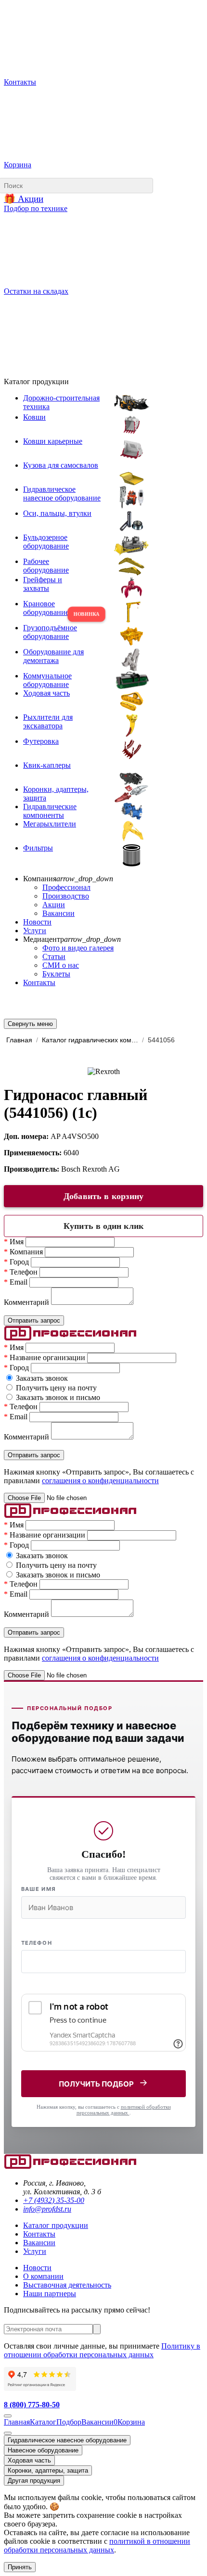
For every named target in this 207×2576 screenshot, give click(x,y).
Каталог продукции (56, 2225)
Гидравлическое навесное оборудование (67, 2440)
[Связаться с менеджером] (8, 2433)
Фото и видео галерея (78, 948)
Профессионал (66, 887)
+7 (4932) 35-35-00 (54, 2200)
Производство (66, 896)
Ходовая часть (29, 2460)
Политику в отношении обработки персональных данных (102, 2350)
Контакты (39, 982)
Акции (54, 905)
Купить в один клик (103, 1226)
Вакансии (58, 913)
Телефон (37, 1943)
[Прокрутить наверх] (8, 2416)
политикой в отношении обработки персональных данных (97, 2545)
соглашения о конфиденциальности (100, 1481)
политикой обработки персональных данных (124, 2110)
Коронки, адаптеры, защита (48, 2470)
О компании (43, 2276)
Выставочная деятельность (67, 2285)
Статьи (54, 957)
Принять (20, 2567)
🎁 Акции (24, 199)
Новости (37, 922)
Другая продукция (34, 2481)
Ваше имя (39, 1889)
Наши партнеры (50, 2294)
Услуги (35, 931)
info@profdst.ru (47, 2209)
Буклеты (56, 974)
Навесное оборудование (43, 2450)
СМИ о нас (61, 965)
